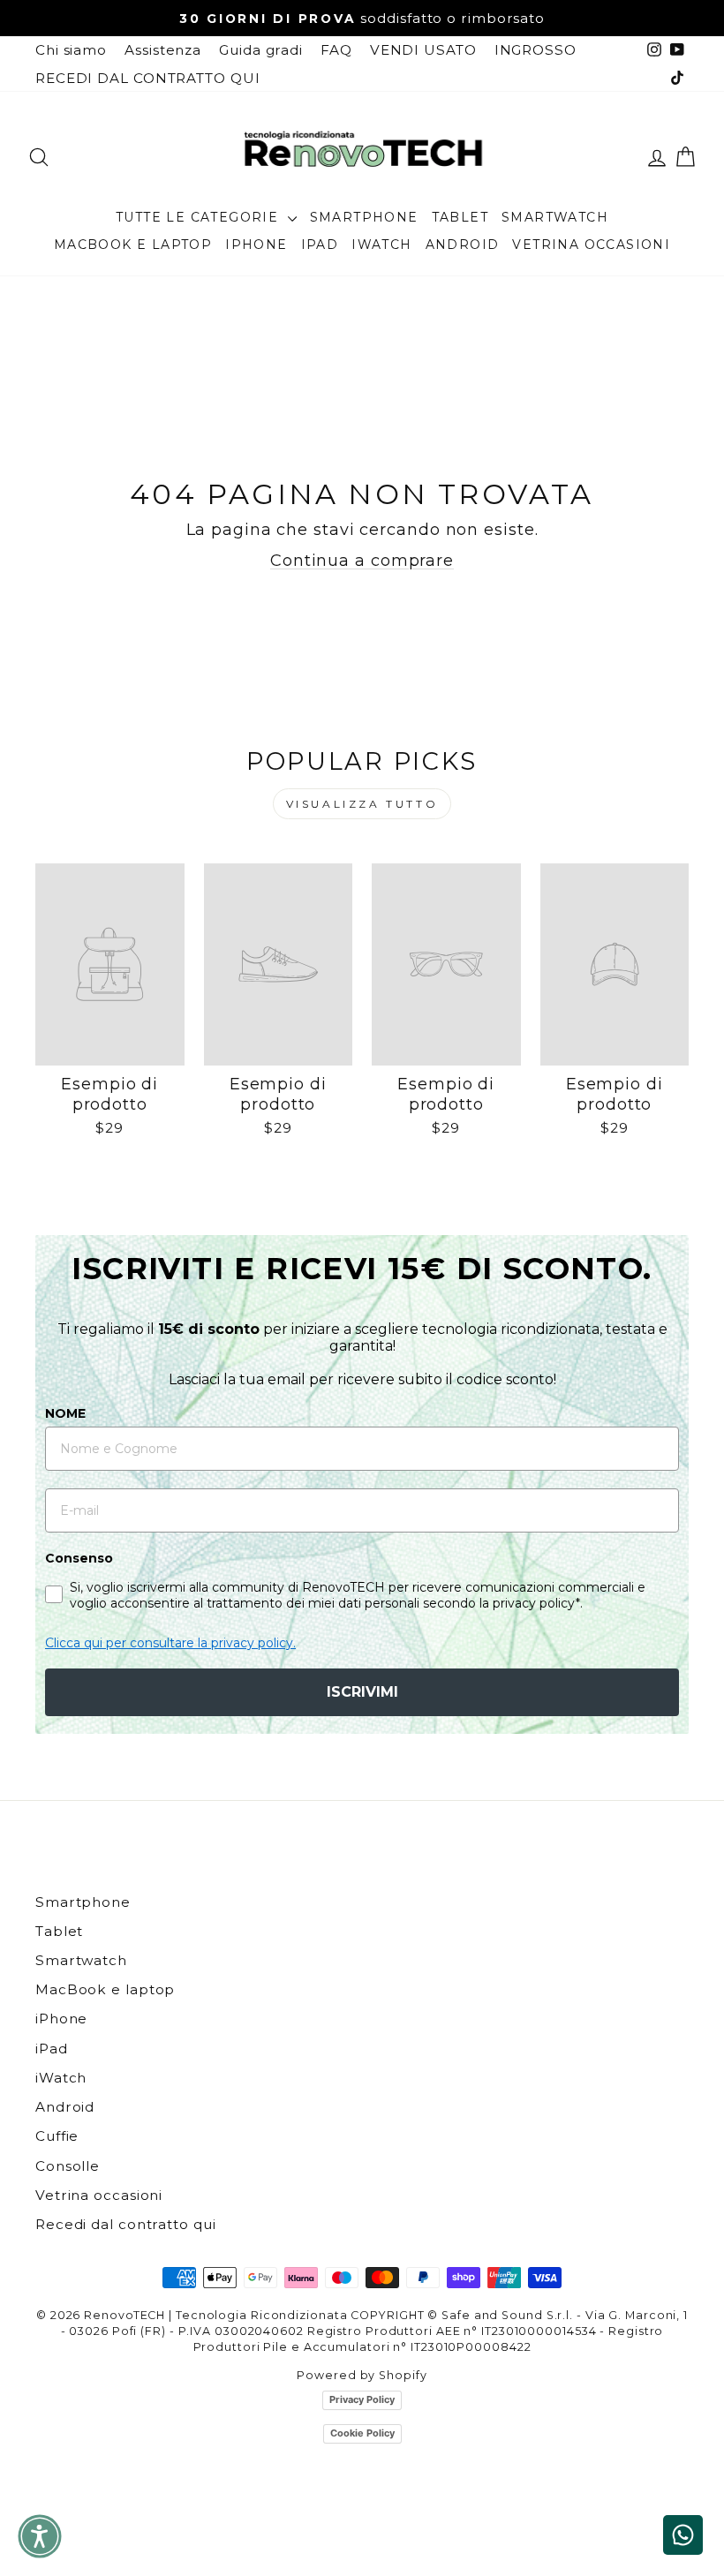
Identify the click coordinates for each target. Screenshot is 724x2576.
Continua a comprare (362, 561)
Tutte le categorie (200, 217)
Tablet (460, 217)
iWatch (381, 245)
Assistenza (163, 50)
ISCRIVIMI (362, 1692)
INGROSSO (535, 50)
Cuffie (57, 2136)
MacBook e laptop (133, 245)
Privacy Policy (362, 2399)
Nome (65, 1413)
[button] (40, 2536)
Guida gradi (261, 50)
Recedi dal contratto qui (126, 2224)
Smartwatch (555, 217)
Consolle (68, 2166)
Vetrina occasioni (591, 245)
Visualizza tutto (362, 804)
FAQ (336, 50)
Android (463, 245)
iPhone (256, 245)
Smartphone (364, 217)
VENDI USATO (423, 50)
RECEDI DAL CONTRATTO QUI (148, 78)
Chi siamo (71, 50)
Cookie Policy (362, 2433)
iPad (320, 245)
